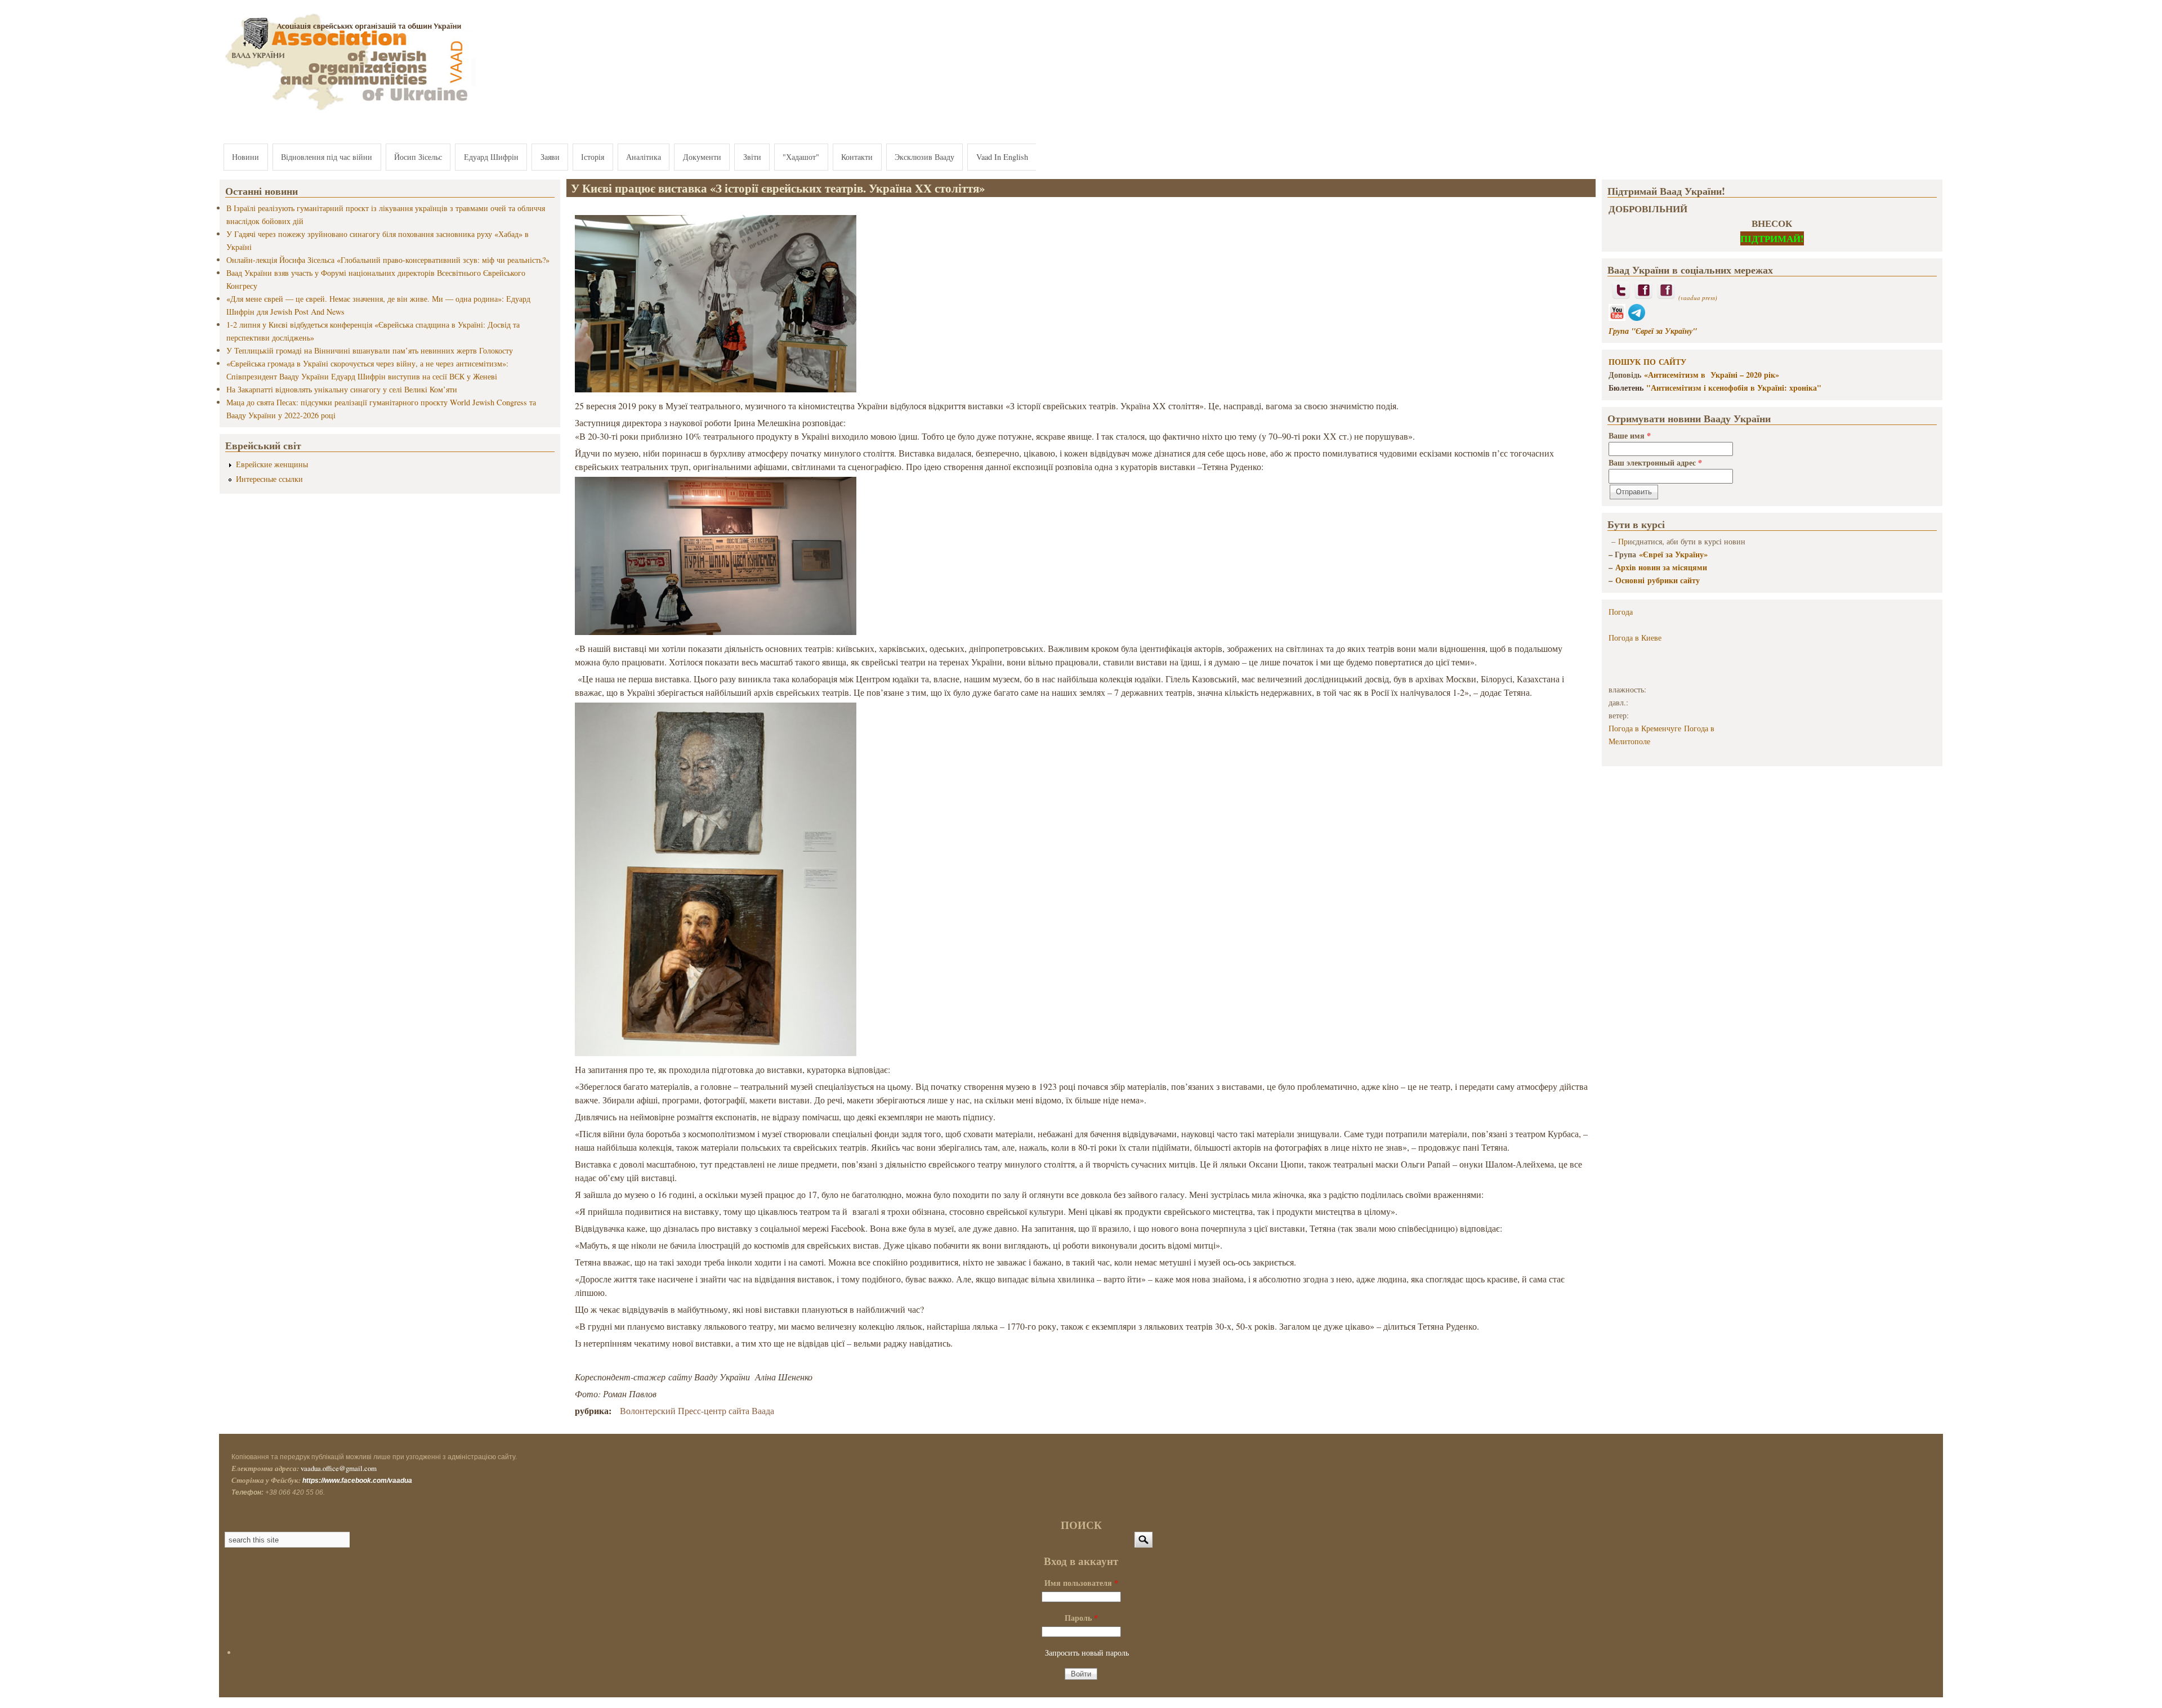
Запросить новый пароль (1087, 1653)
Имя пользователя (1081, 1583)
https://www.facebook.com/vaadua (357, 1481)
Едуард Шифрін (491, 157)
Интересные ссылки (269, 479)
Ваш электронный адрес (1655, 462)
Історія (593, 157)
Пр (1623, 541)
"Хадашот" (801, 157)
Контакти (857, 157)
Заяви (550, 157)
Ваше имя (1630, 435)
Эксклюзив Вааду (924, 157)
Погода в (1635, 638)
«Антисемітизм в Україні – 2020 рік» (1712, 375)
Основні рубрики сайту (1658, 580)
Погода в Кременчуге (1645, 728)
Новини (245, 157)
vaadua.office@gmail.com (339, 1468)
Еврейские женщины (272, 464)
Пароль (1081, 1618)
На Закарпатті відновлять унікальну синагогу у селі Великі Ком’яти (342, 389)
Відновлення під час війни (327, 157)
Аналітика (644, 157)
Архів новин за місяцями (1661, 567)
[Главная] (348, 111)
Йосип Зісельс (418, 157)
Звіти (752, 157)
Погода (1621, 612)
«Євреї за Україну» (1673, 554)
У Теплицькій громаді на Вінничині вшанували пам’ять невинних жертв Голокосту (370, 350)
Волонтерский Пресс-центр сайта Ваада (697, 1410)
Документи (702, 157)
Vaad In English (1002, 157)
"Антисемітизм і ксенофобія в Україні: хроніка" (1734, 388)
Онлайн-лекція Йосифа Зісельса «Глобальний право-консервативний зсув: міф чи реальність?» (388, 260)
